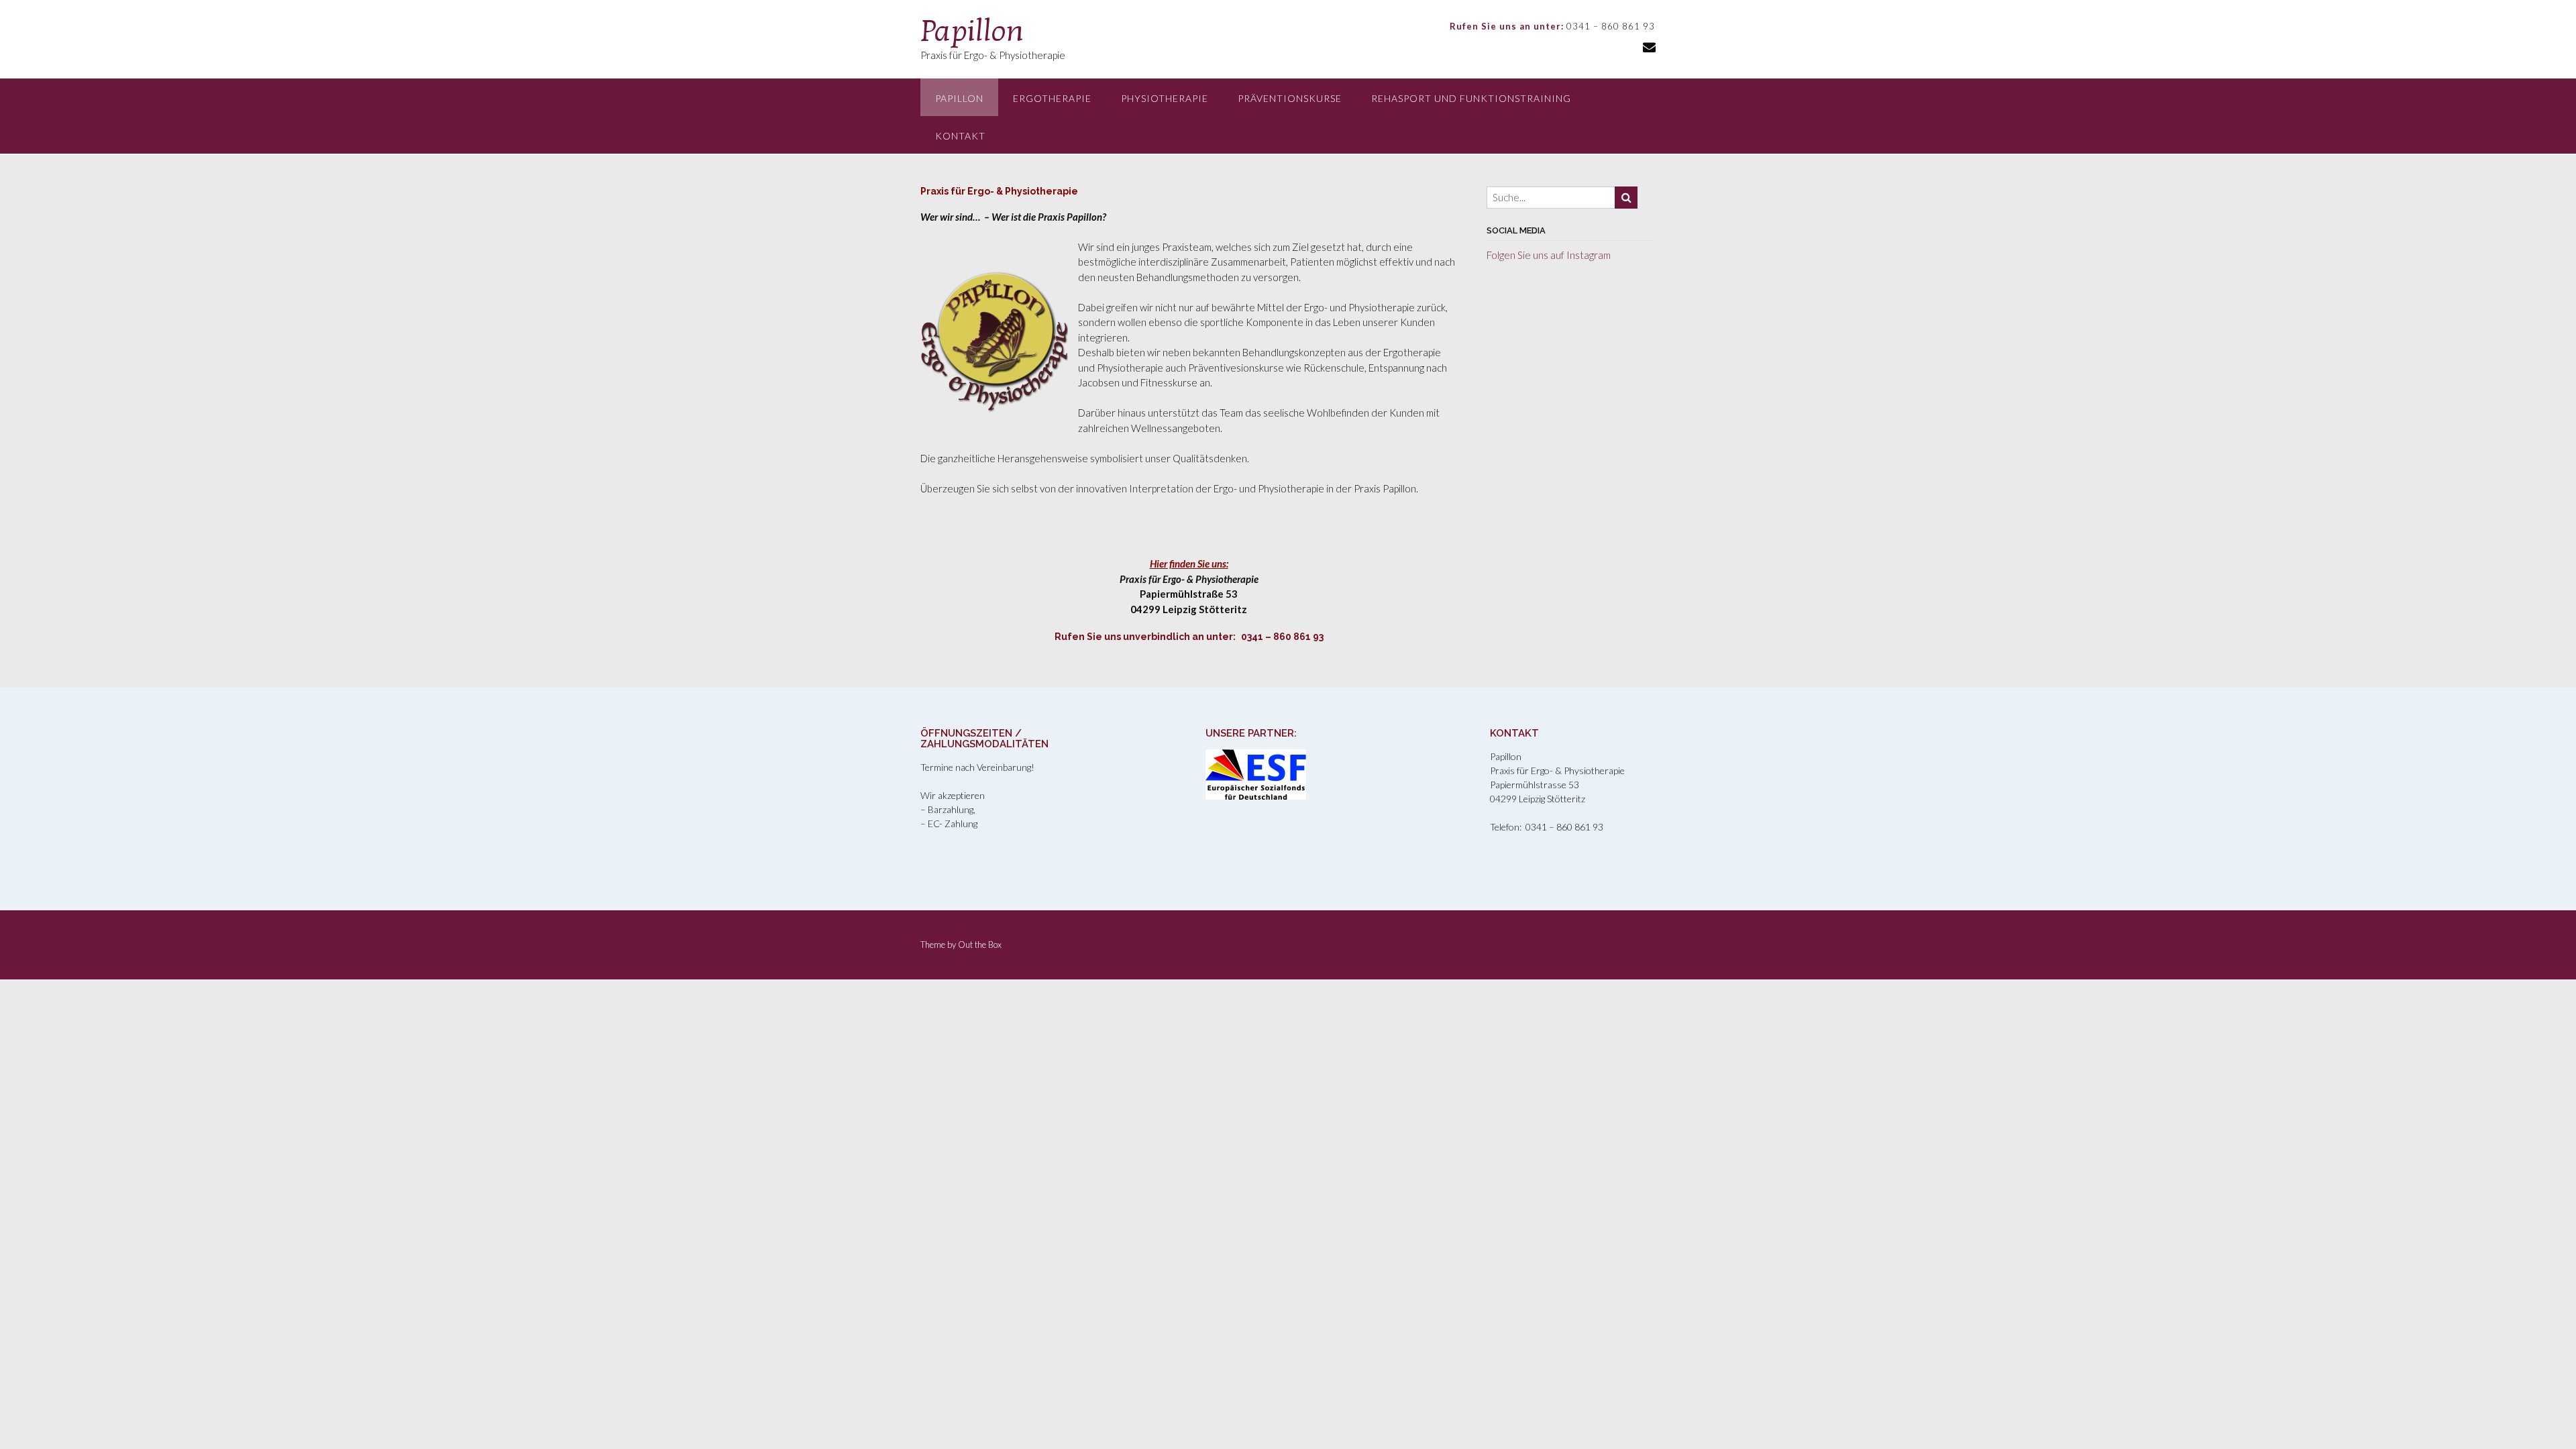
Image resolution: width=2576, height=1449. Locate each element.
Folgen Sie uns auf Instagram (1549, 255)
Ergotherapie (1052, 98)
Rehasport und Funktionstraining (1471, 98)
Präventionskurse (1290, 98)
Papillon (972, 31)
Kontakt (960, 136)
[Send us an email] (1649, 47)
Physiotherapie (1165, 98)
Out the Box (980, 945)
